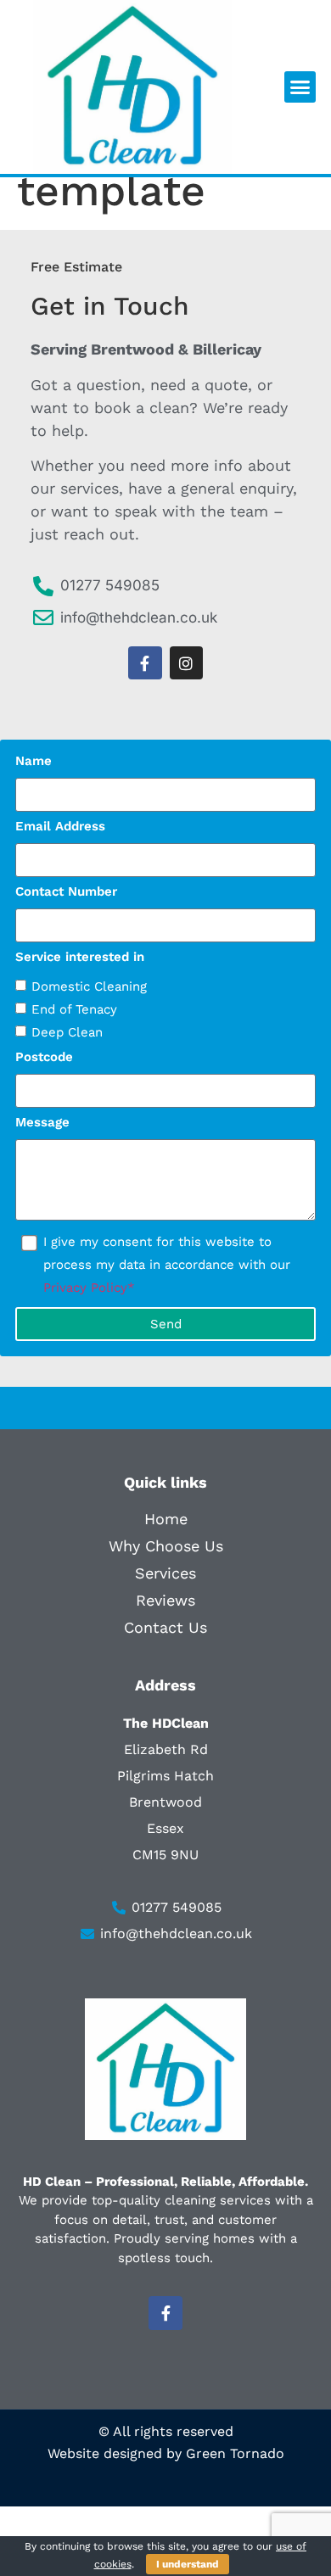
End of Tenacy (74, 1009)
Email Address (60, 827)
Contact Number (66, 892)
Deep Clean (67, 1032)
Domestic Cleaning (89, 986)
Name (34, 762)
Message (42, 1123)
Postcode (44, 1058)
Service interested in (80, 958)
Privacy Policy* (89, 1288)
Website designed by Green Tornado (166, 2453)
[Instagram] (187, 663)
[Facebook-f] (145, 663)
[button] (300, 87)
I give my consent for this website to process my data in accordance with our (167, 1265)
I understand (188, 2564)
